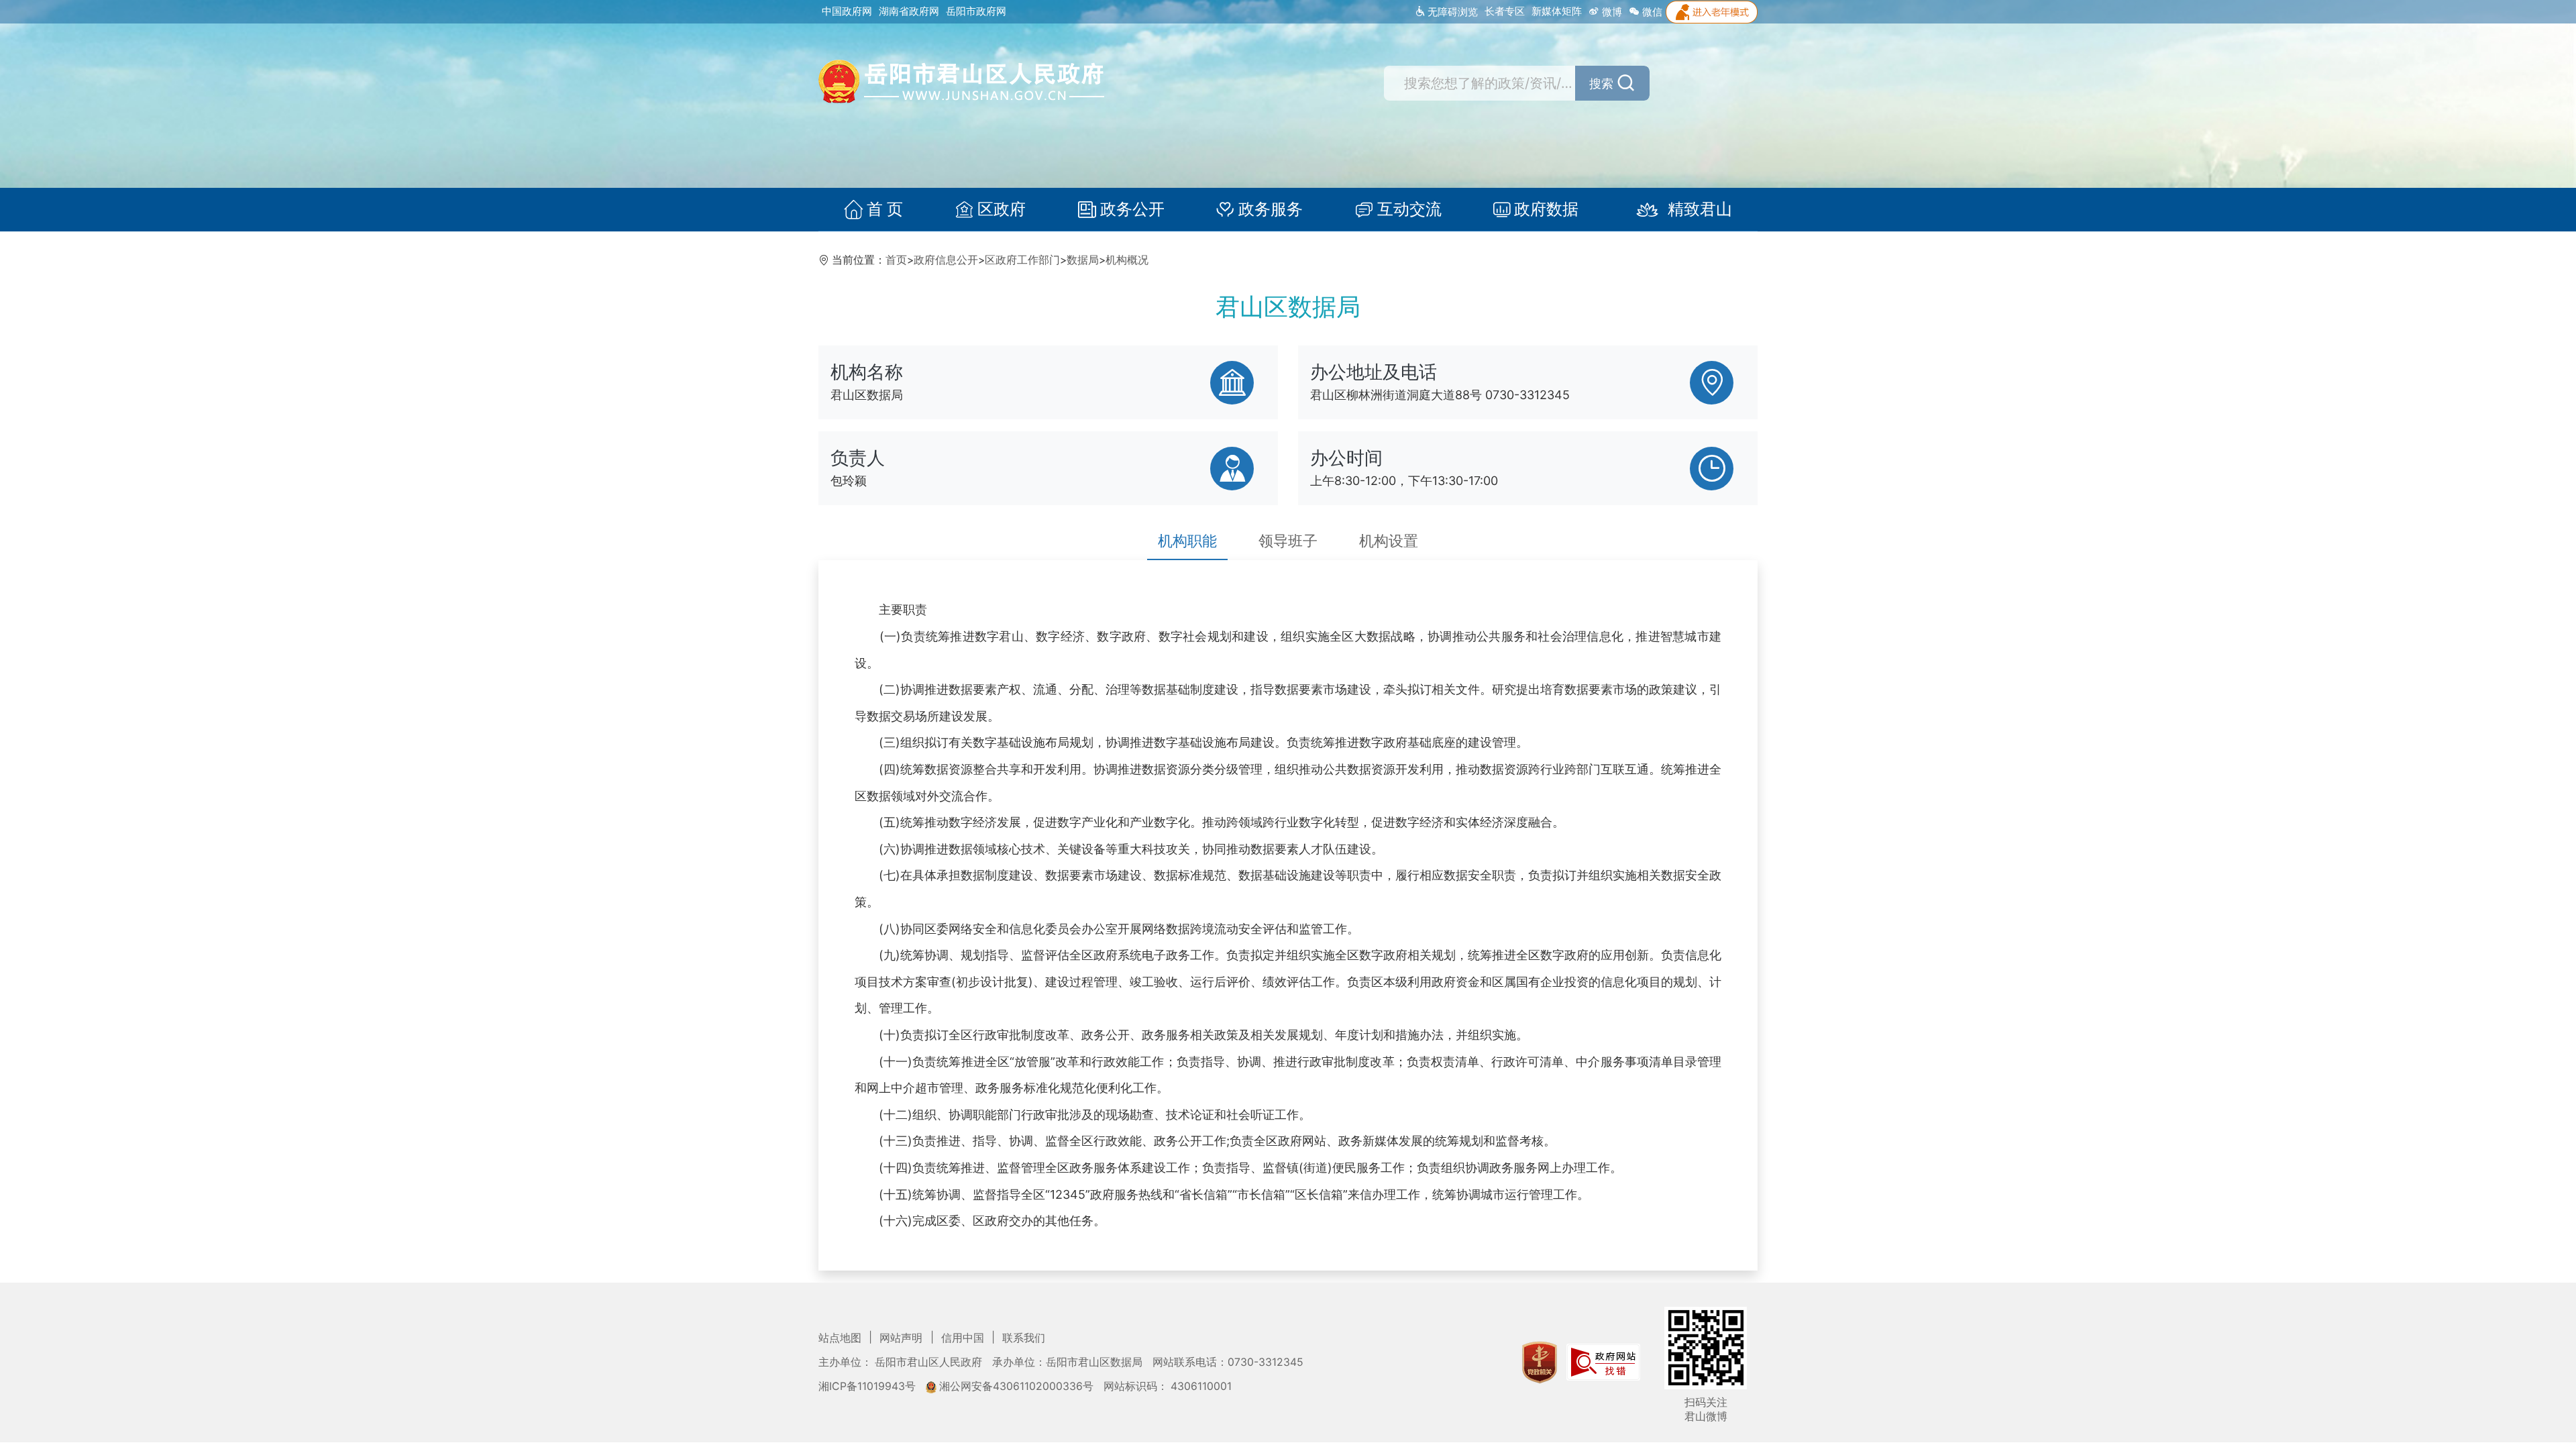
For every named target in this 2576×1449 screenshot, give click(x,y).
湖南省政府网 (909, 11)
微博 (1611, 12)
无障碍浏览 (1451, 12)
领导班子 (1288, 541)
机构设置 (1389, 541)
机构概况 (1127, 260)
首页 (896, 260)
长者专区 (1505, 11)
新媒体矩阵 (1557, 11)
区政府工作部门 (1022, 260)
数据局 (1083, 260)
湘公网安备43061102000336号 (1016, 1386)
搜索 (1601, 84)
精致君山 (1700, 209)
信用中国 (964, 1338)
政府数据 (1546, 209)
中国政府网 (847, 11)
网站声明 (902, 1338)
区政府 (1002, 209)
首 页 (885, 209)
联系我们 (1024, 1338)
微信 (1651, 12)
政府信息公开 (946, 260)
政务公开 (1132, 209)
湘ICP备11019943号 (868, 1386)
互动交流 (1409, 209)
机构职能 (1187, 541)
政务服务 (1271, 209)
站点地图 (841, 1338)
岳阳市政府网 (976, 11)
